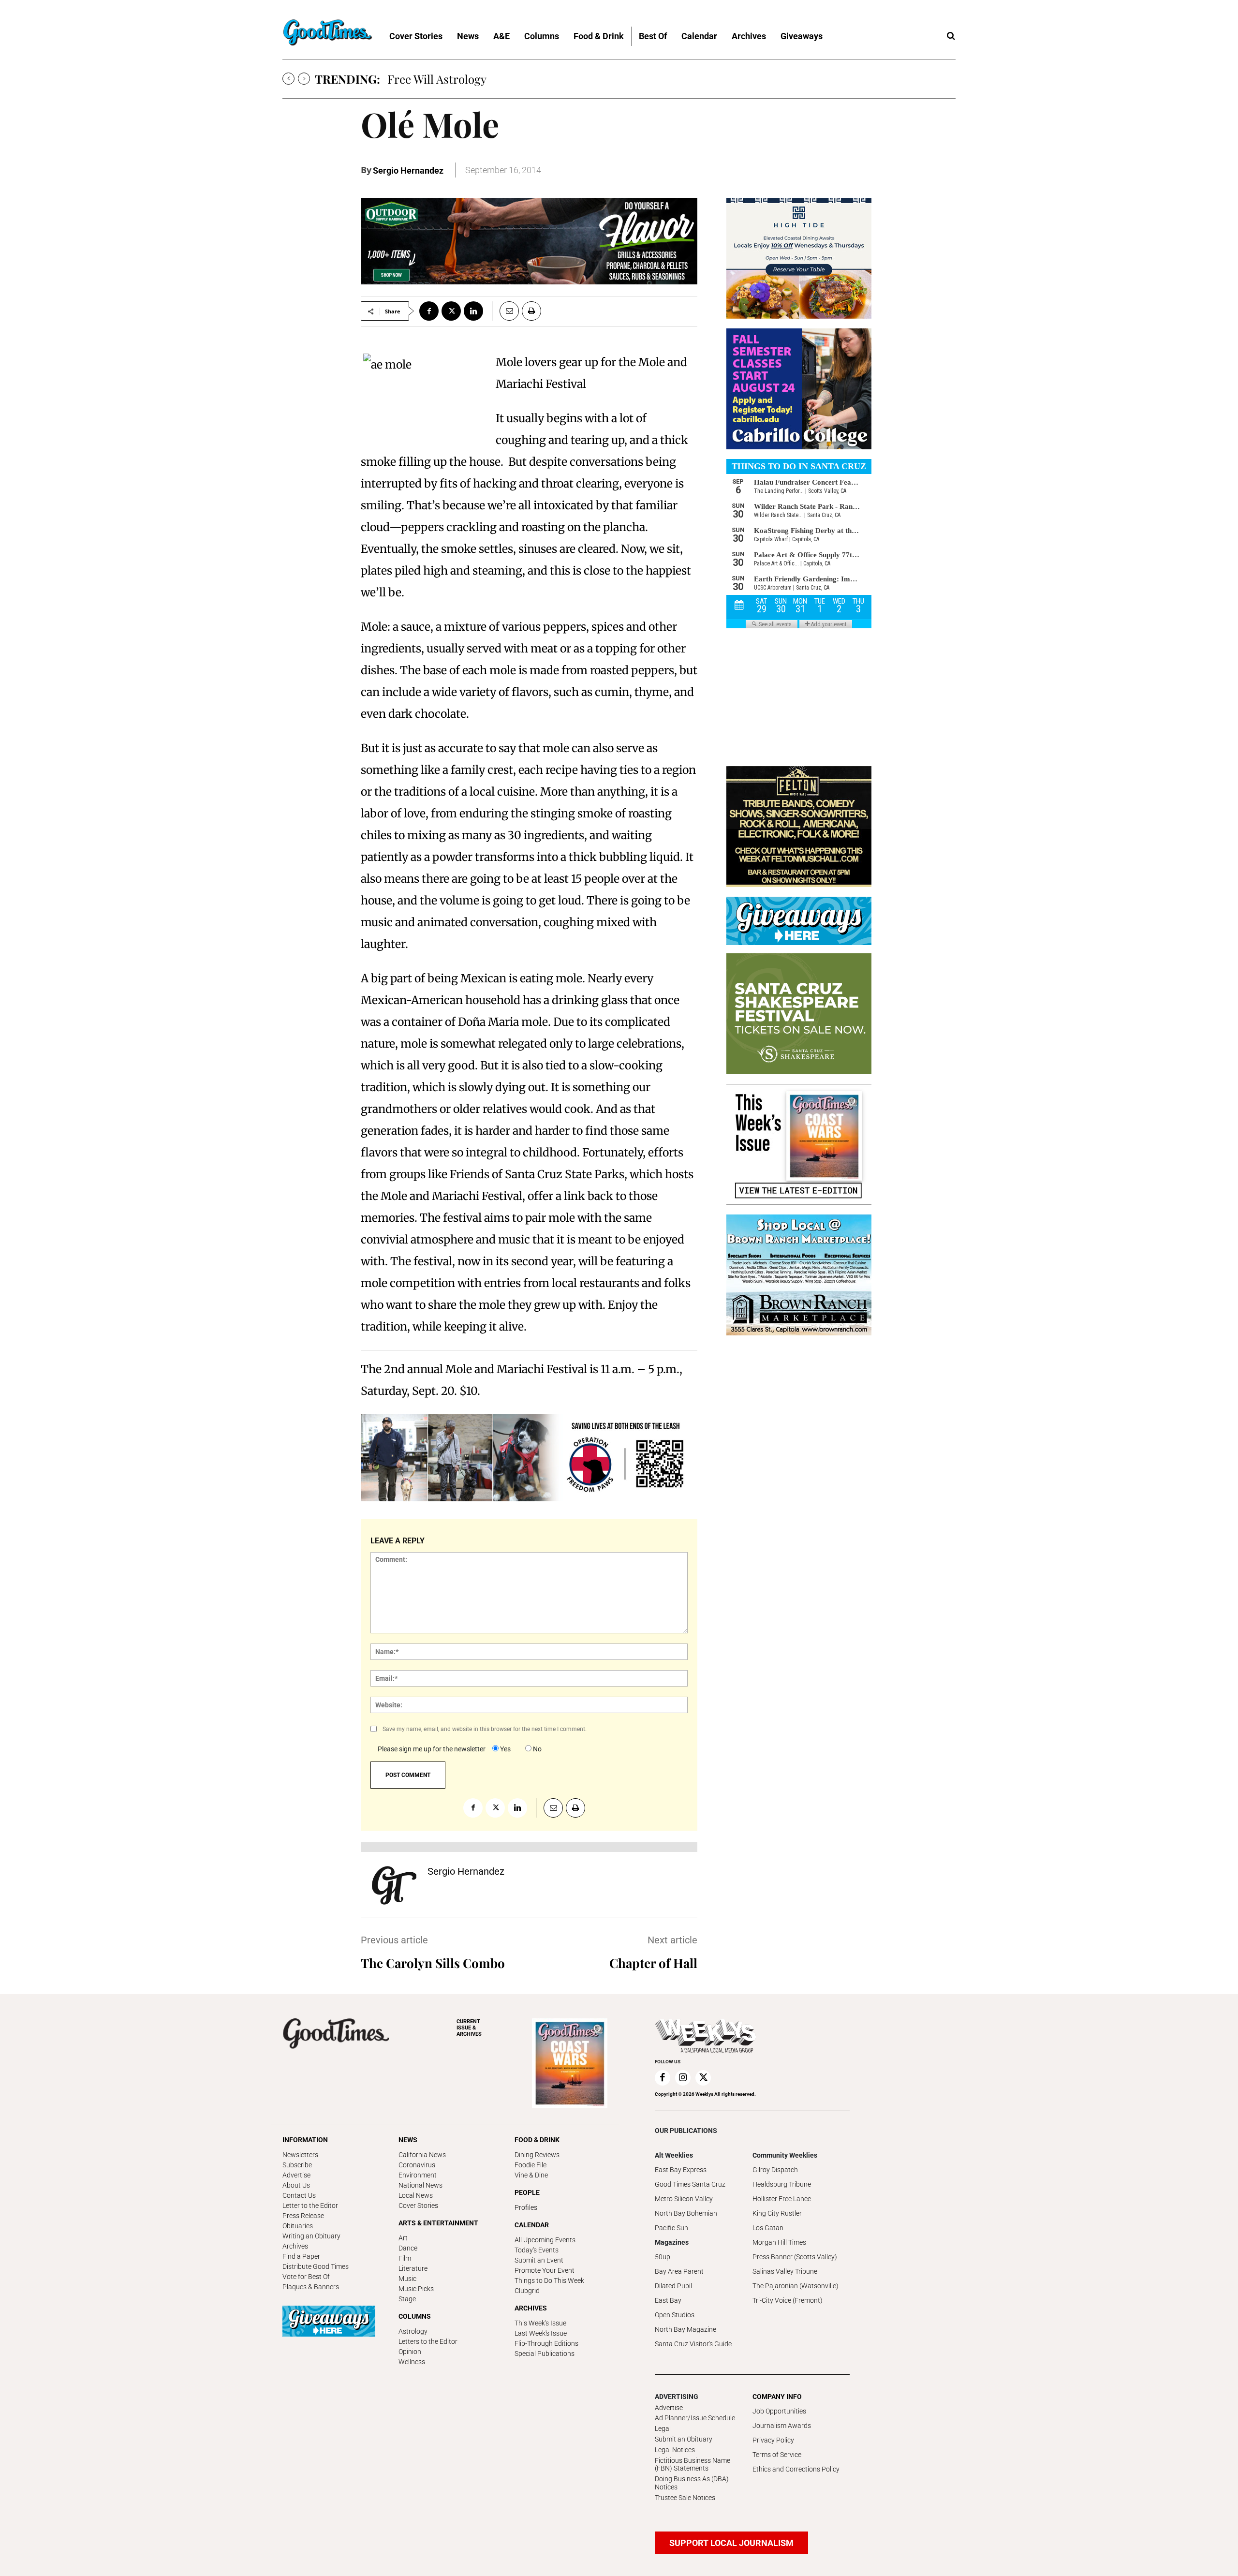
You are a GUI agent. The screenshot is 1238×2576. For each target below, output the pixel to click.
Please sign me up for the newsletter (432, 1749)
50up (663, 2257)
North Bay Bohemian (686, 2213)
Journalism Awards (782, 2426)
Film (405, 2258)
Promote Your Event (545, 2270)
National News (420, 2185)
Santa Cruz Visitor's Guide (693, 2344)
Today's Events (537, 2250)
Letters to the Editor (428, 2341)
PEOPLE (527, 2192)
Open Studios (675, 2315)
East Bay (668, 2300)
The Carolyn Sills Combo (433, 1963)
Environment (418, 2175)
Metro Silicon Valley (684, 2199)
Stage (407, 2299)
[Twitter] (451, 311)
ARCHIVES (469, 2028)
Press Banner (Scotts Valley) (795, 2257)
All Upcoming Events (545, 2240)
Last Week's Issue (541, 2333)
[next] (304, 79)
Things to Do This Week (549, 2280)
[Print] (531, 311)
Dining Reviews (537, 2155)
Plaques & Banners (311, 2287)
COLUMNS (415, 2316)
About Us (296, 2185)
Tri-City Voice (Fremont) (788, 2300)
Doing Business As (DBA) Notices (692, 2483)
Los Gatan (768, 2228)
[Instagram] (683, 2078)
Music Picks (416, 2289)
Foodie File (531, 2165)
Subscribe (297, 2165)
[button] (951, 36)
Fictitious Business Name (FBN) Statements (693, 2465)
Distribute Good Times (316, 2266)
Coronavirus (417, 2165)
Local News (416, 2195)
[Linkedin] (473, 311)
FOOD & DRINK (537, 2140)
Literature (413, 2268)
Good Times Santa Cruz (690, 2184)
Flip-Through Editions (546, 2343)
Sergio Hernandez (408, 170)
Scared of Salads (430, 79)
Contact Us (299, 2195)
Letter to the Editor (310, 2206)
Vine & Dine (531, 2175)
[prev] (288, 79)
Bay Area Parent (679, 2271)
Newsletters (300, 2155)
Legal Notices (675, 2450)
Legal (663, 2428)
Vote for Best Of (306, 2277)
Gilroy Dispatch (775, 2170)
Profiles (526, 2207)
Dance (408, 2248)
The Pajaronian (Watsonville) (796, 2286)
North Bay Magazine (685, 2329)
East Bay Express (681, 2170)
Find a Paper (301, 2256)
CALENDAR (532, 2225)
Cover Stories (418, 2206)
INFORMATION (305, 2140)
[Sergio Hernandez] (394, 1885)
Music (407, 2279)
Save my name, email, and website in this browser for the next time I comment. (485, 1729)
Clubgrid (527, 2291)
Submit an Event (539, 2260)
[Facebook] (429, 311)
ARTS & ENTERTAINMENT (438, 2223)
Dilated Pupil (673, 2286)
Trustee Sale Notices (685, 2498)
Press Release (303, 2216)
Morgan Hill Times (779, 2242)
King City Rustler (777, 2213)
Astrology (413, 2331)
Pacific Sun (671, 2228)
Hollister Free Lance (782, 2199)
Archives (295, 2246)
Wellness (412, 2362)
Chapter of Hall (653, 1963)
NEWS (408, 2140)
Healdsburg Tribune (782, 2184)
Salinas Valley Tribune (785, 2271)
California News (422, 2155)
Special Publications (545, 2354)
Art (403, 2238)
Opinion (410, 2352)
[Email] (505, 311)
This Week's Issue (540, 2323)
